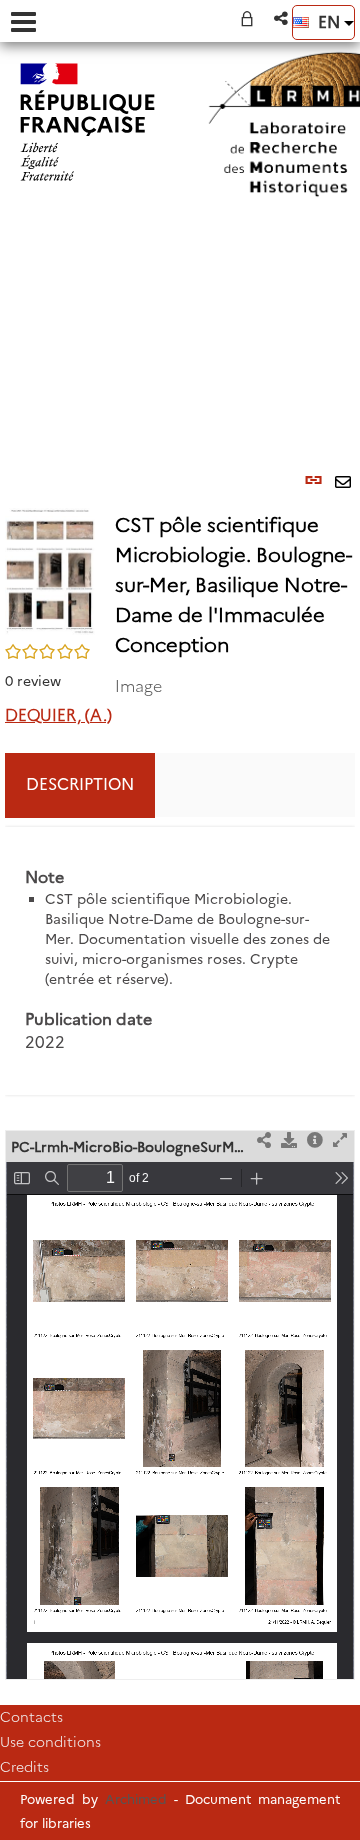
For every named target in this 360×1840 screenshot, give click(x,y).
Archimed (136, 1799)
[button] (282, 18)
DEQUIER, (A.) (58, 715)
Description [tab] (80, 784)
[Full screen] (340, 1141)
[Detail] (315, 1141)
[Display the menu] (23, 22)
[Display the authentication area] (251, 18)
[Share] (264, 1141)
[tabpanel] (180, 961)
